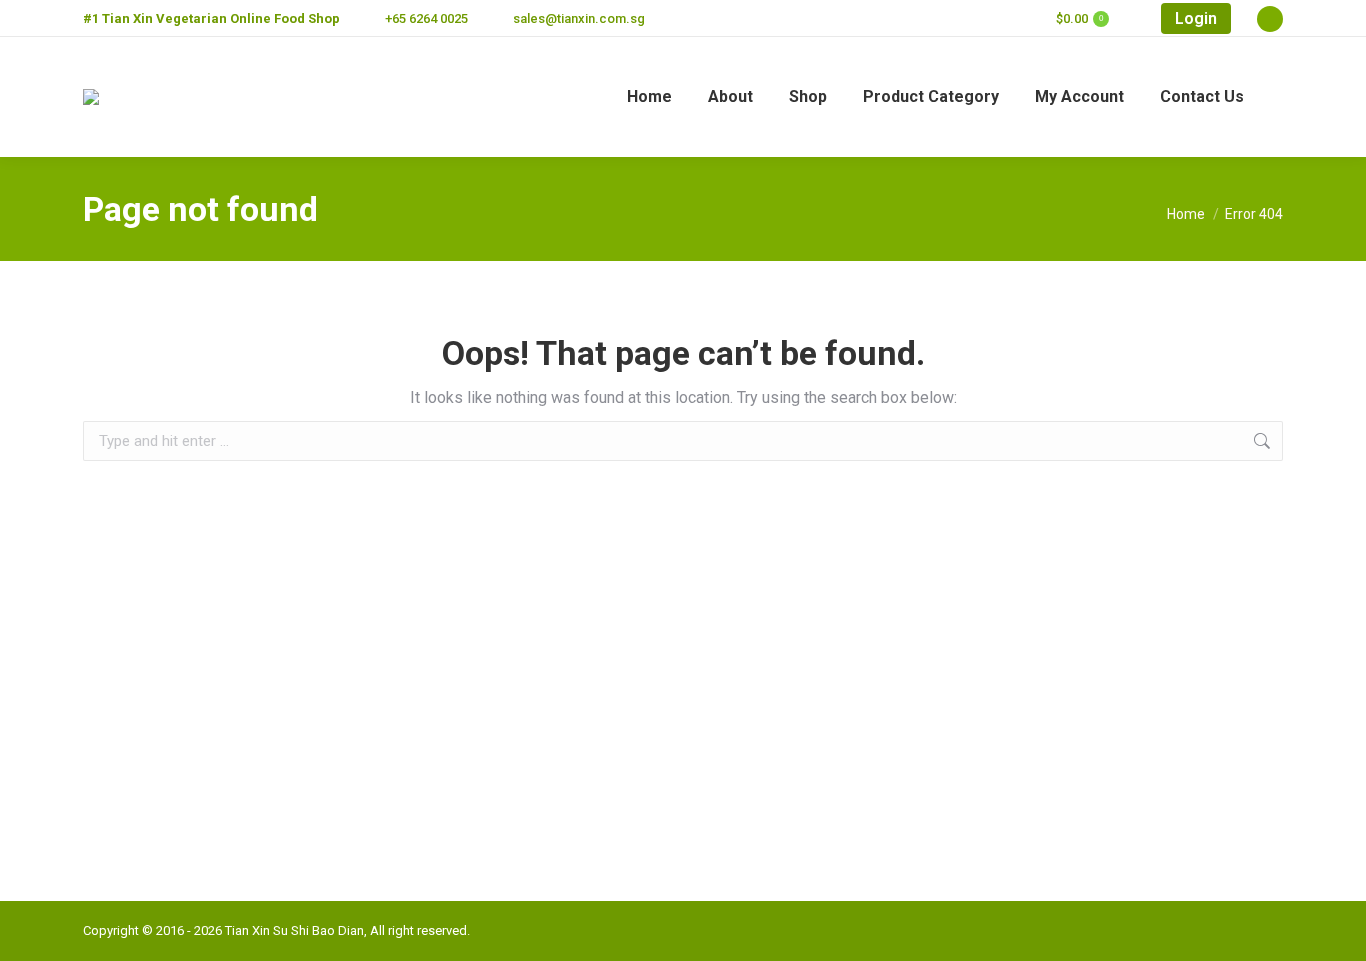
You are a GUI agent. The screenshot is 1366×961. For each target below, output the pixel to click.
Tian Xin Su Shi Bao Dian (294, 930)
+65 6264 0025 (426, 18)
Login (1196, 18)
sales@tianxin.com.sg (579, 18)
